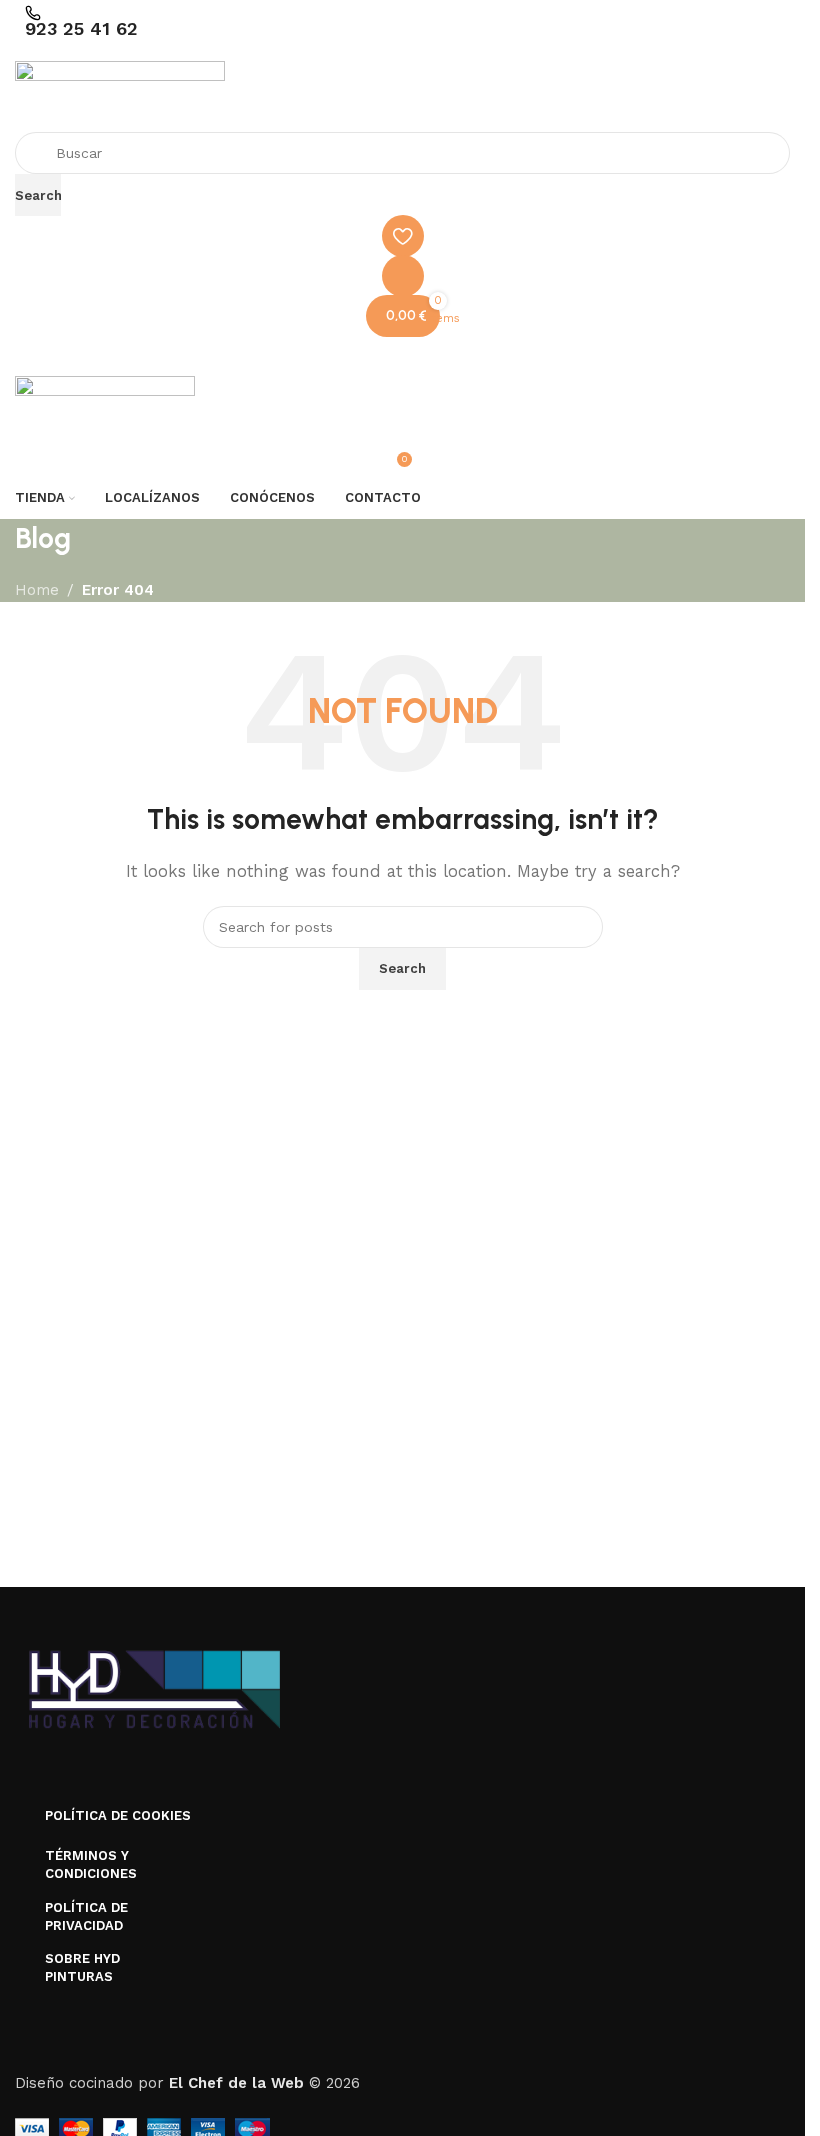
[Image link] (155, 1690)
